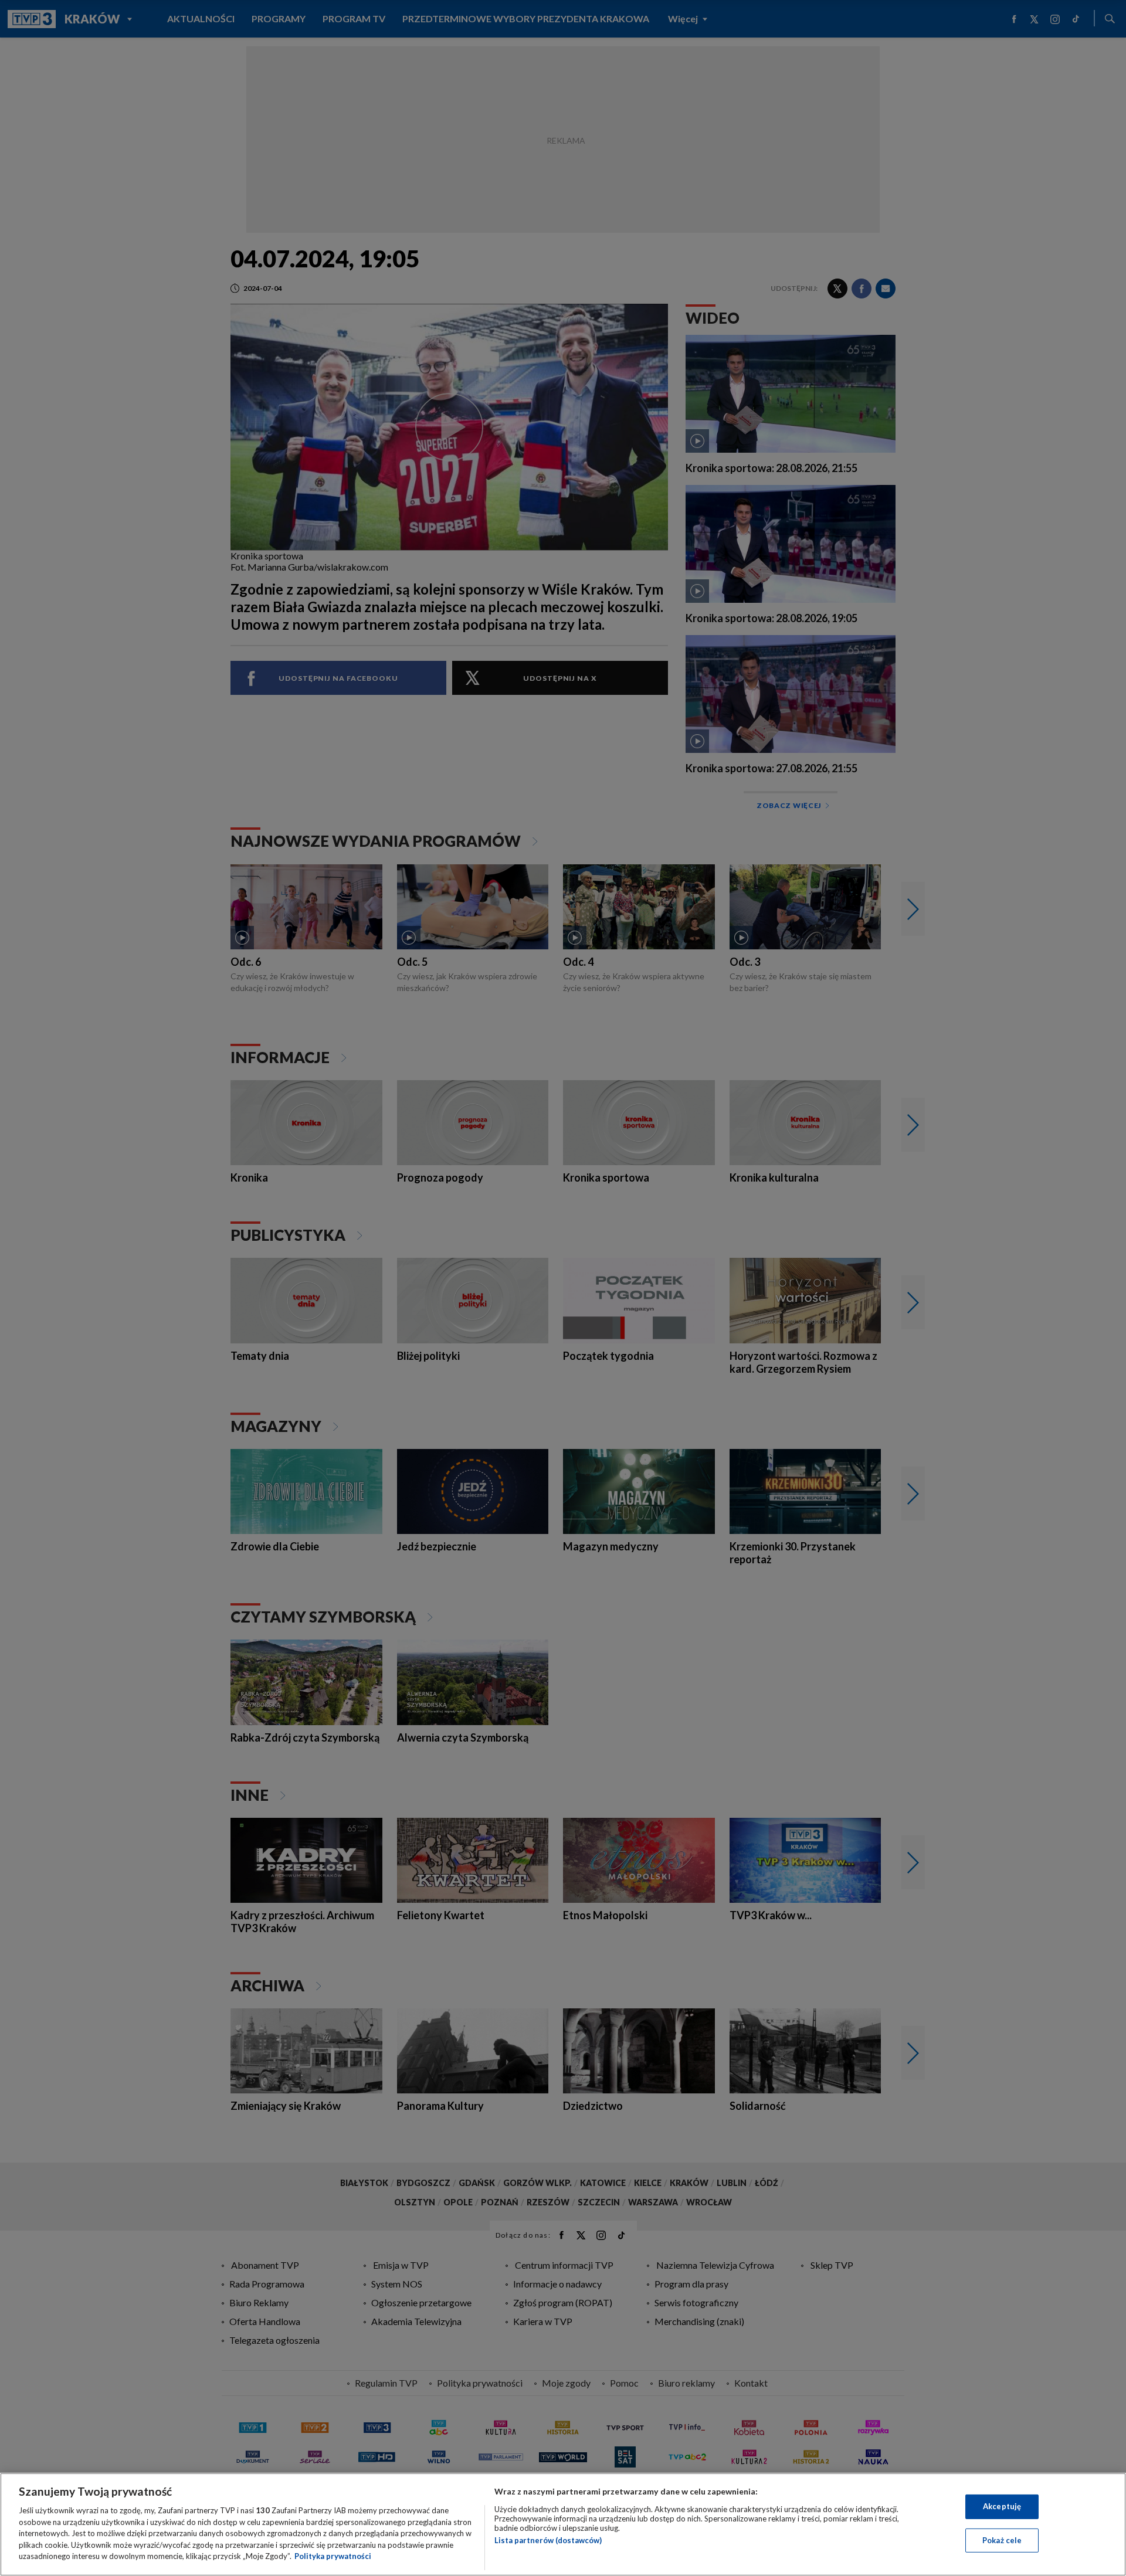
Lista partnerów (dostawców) (548, 2540)
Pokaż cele (1002, 2540)
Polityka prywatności (333, 2556)
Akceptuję (1002, 2506)
